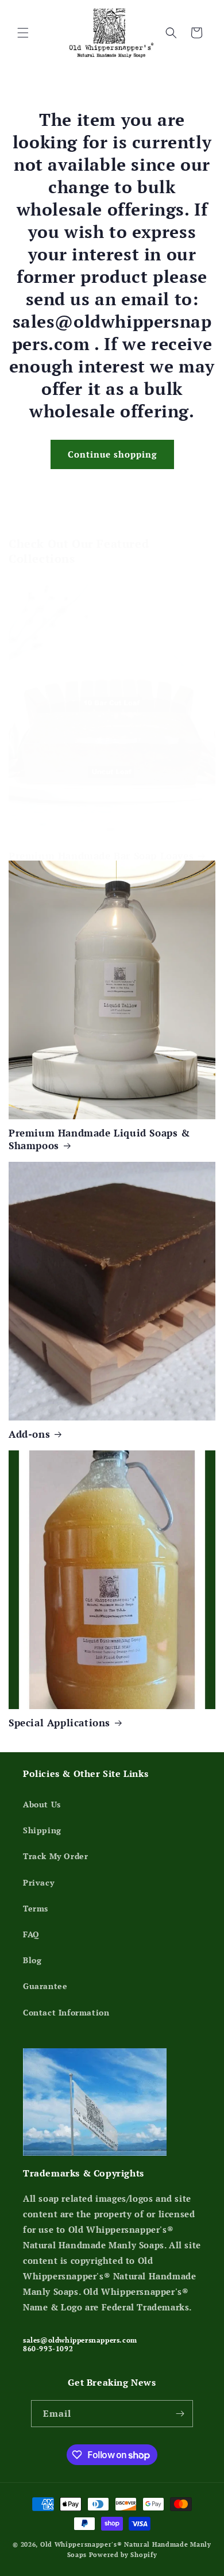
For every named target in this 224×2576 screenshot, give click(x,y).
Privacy (38, 1882)
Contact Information (66, 2012)
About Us (42, 1804)
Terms (36, 1908)
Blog (32, 1960)
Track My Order (55, 1856)
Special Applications (59, 1723)
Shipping (42, 1830)
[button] (23, 33)
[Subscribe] (180, 2414)
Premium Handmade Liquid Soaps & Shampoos (99, 1139)
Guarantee (45, 1986)
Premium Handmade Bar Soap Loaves (101, 856)
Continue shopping (112, 454)
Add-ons (29, 1434)
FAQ (31, 1934)
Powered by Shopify (123, 2555)
